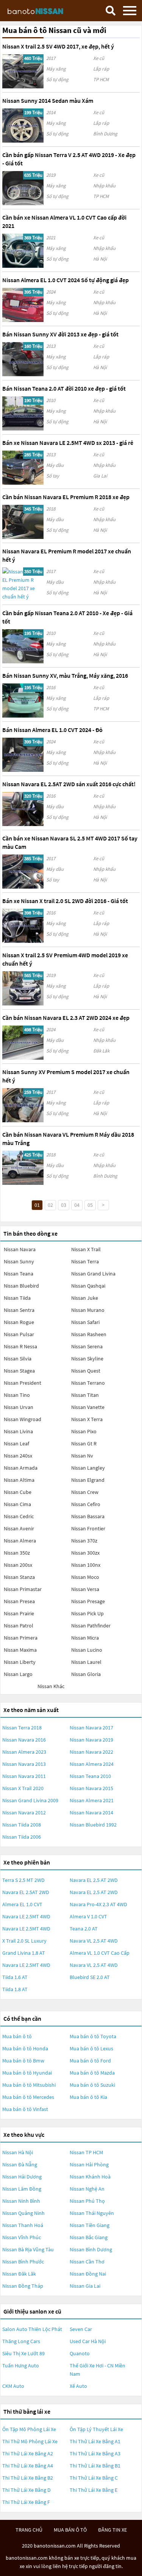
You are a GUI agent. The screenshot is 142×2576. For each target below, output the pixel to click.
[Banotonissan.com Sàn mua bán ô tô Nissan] (44, 10)
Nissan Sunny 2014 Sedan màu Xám (48, 101)
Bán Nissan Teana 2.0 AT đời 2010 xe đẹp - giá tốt (64, 388)
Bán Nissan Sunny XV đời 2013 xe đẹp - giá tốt (60, 334)
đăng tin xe (112, 2530)
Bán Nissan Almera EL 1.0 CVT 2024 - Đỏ (52, 730)
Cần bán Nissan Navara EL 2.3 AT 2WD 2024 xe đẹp (66, 1018)
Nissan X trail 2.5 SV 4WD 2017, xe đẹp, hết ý (58, 46)
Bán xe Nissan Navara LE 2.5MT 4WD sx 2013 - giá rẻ (68, 443)
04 (77, 1205)
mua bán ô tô (70, 2530)
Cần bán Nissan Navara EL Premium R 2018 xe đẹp (66, 497)
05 (90, 1205)
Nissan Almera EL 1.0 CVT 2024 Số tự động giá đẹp (66, 280)
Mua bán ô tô (17, 2036)
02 (50, 1205)
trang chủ (29, 2530)
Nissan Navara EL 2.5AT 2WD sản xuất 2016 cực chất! (69, 784)
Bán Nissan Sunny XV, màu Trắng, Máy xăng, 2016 (65, 675)
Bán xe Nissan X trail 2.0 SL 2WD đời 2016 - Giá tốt (65, 901)
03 (64, 1205)
